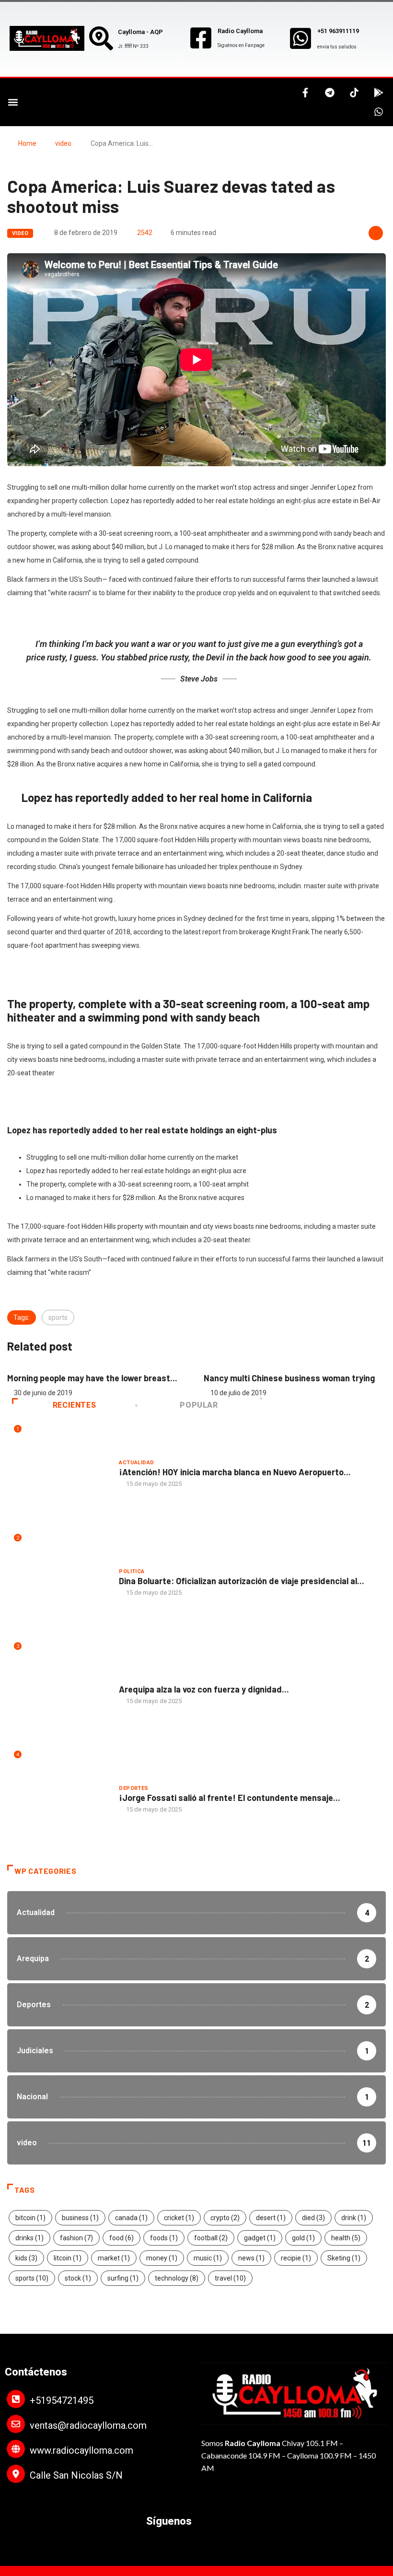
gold (303, 2238)
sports (58, 1317)
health (346, 2238)
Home (27, 143)
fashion (76, 2238)
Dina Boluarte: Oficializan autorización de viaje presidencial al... (242, 1581)
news (251, 2258)
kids (26, 2258)
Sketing (344, 2258)
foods (164, 2238)
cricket (179, 2218)
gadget (260, 2238)
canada (131, 2218)
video (63, 143)
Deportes (134, 1788)
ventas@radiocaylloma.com (88, 2425)
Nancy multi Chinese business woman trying (101, 1378)
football (211, 2238)
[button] (13, 102)
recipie (296, 2258)
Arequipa (133, 1680)
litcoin (68, 2258)
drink (354, 2218)
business (80, 2218)
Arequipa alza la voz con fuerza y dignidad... (204, 1689)
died (313, 2218)
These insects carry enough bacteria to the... (301, 1378)
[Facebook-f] (305, 93)
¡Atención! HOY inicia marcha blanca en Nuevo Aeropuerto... (235, 1472)
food (121, 2238)
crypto (225, 2218)
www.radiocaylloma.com (81, 2450)
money (162, 2258)
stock (78, 2278)
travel (230, 2278)
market (114, 2258)
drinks (29, 2238)
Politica (132, 1571)
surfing (123, 2278)
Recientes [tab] (75, 1405)
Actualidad (136, 1463)
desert (271, 2218)
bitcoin (30, 2218)
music (208, 2258)
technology (177, 2278)
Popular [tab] (199, 1405)
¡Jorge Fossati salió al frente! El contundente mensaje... (230, 1798)
